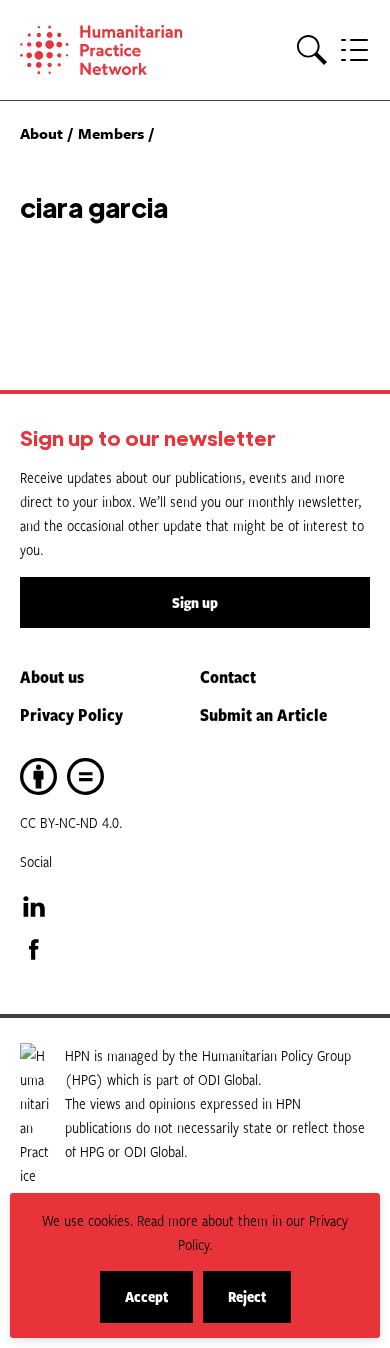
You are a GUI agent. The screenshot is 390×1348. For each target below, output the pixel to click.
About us (52, 676)
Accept (159, 1304)
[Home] (110, 50)
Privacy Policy (71, 714)
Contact (228, 676)
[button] (312, 50)
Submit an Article (263, 714)
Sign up (195, 602)
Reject (259, 1304)
